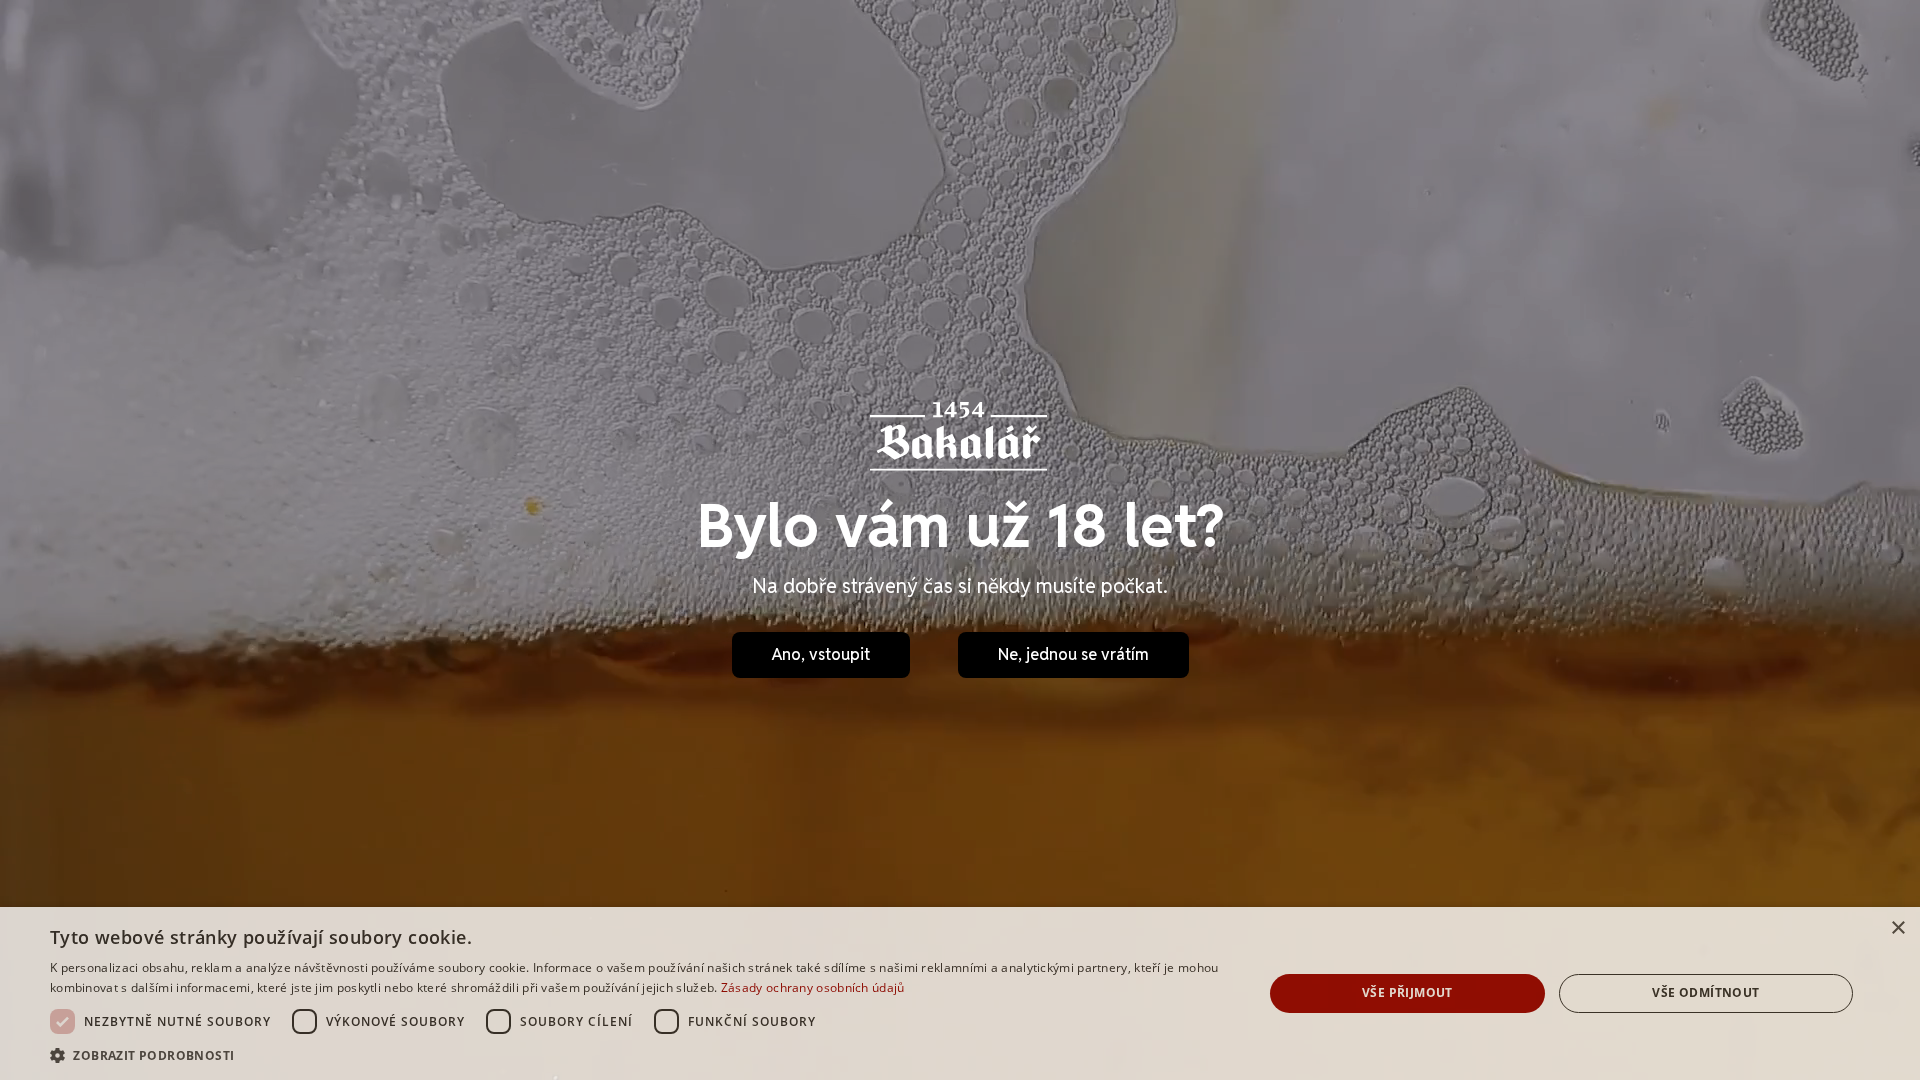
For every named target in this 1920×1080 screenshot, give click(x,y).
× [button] (1897, 928)
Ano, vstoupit (821, 654)
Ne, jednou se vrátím (1073, 654)
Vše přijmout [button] (1407, 992)
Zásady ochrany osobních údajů (813, 987)
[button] (638, 1055)
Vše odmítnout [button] (1705, 992)
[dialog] (960, 993)
